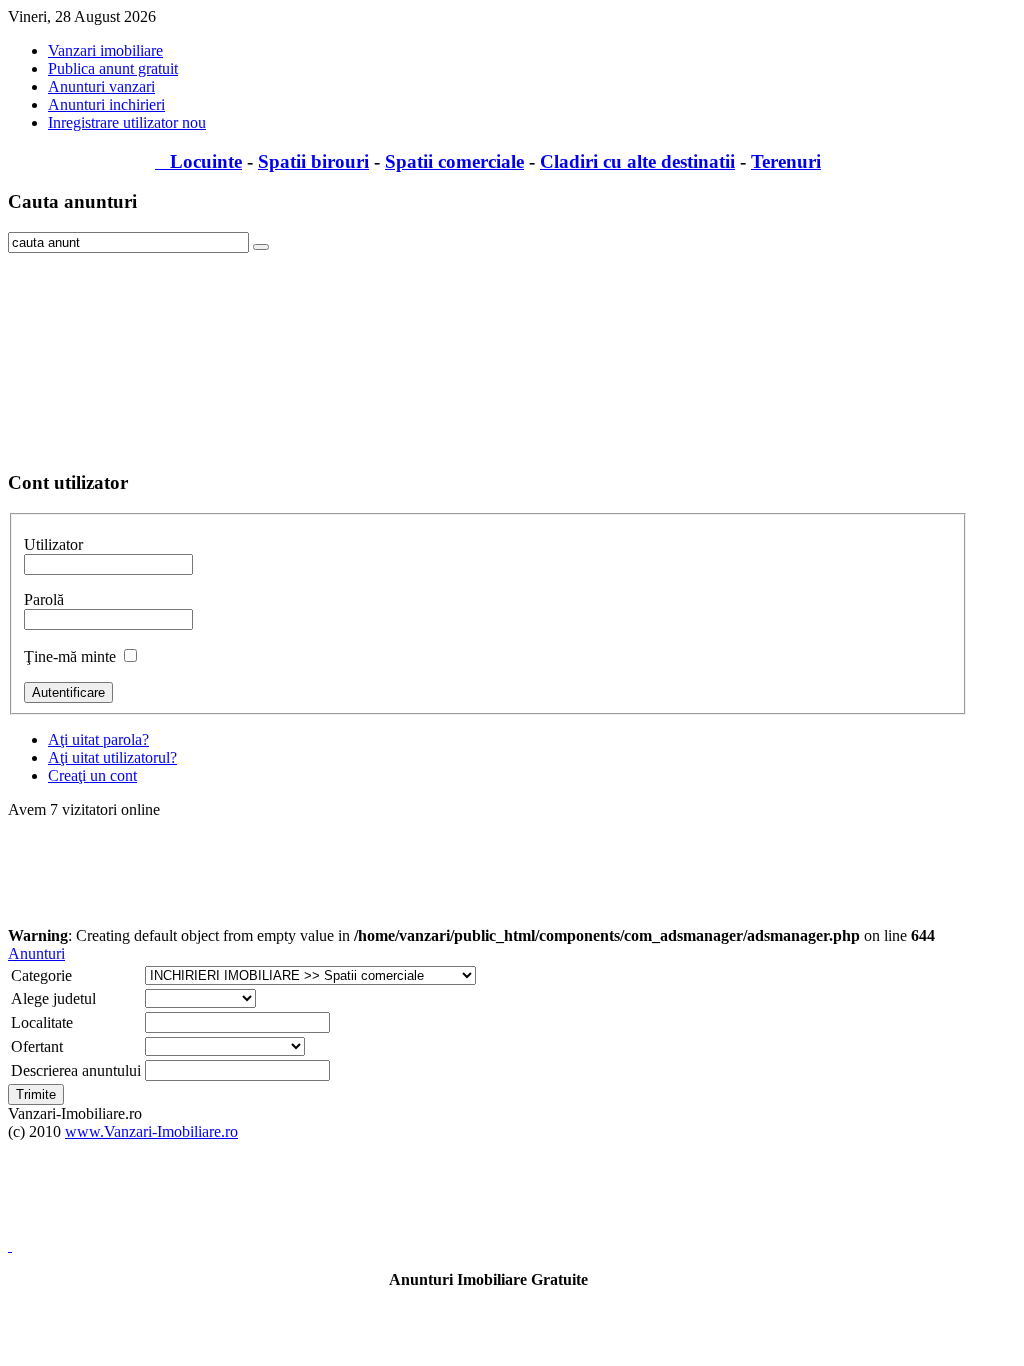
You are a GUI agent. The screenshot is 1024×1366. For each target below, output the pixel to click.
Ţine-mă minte (70, 656)
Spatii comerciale (454, 161)
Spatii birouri (313, 161)
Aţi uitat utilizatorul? (112, 757)
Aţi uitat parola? (98, 739)
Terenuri (786, 161)
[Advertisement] (108, 353)
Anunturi (36, 953)
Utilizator (53, 544)
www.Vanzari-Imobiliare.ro (151, 1131)
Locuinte (198, 161)
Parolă (44, 599)
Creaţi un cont (92, 775)
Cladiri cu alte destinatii (637, 161)
